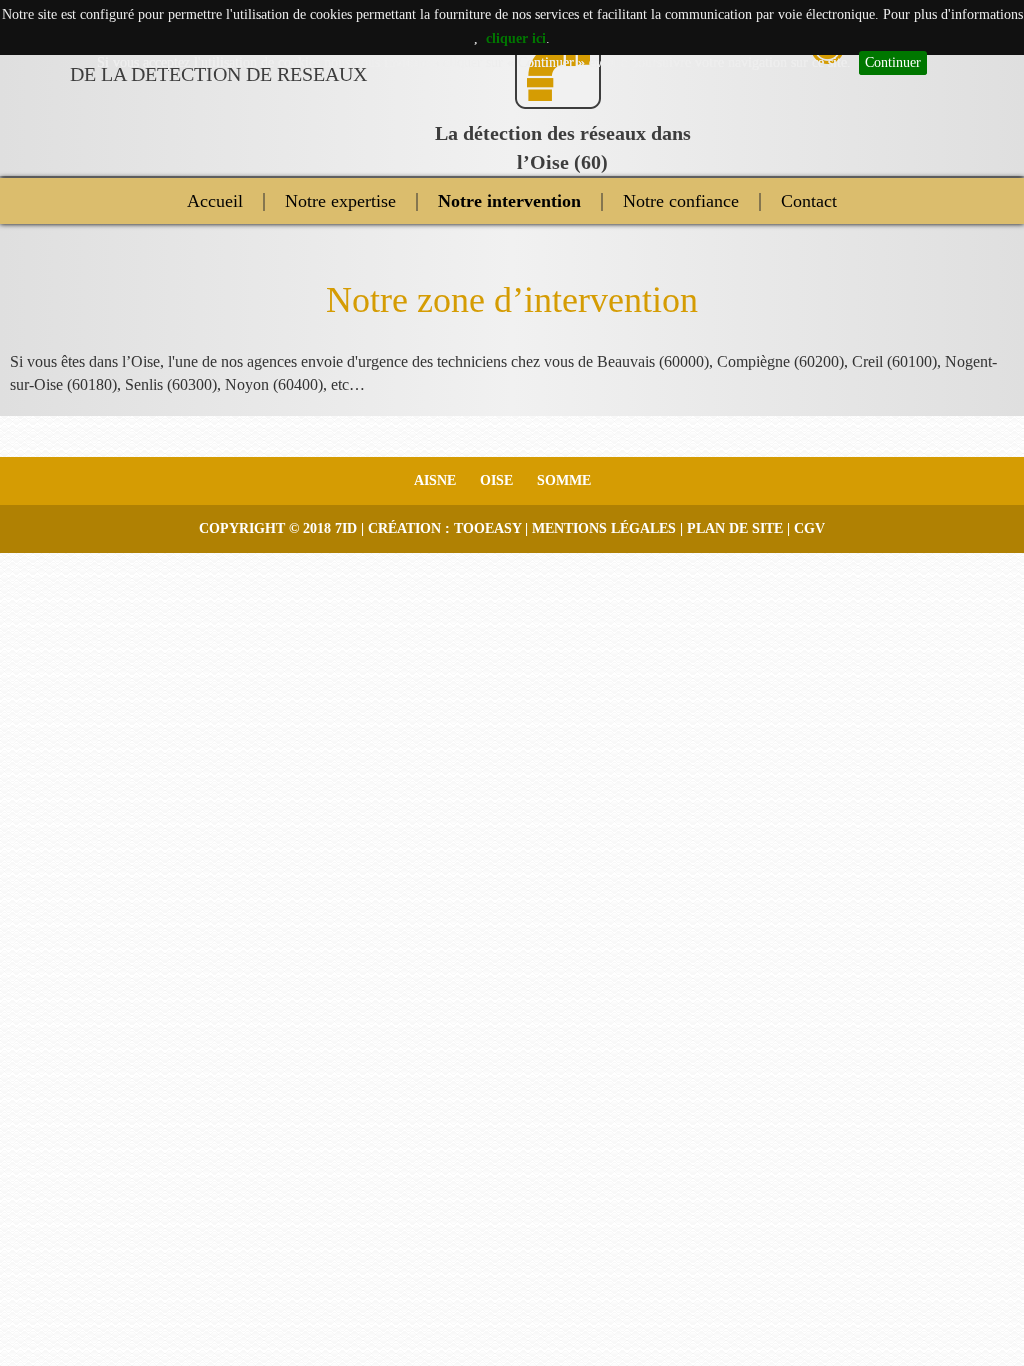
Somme (564, 480)
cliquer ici (516, 38)
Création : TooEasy (444, 528)
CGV (809, 528)
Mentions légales (604, 528)
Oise (496, 480)
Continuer (893, 62)
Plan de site (735, 528)
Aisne (435, 480)
